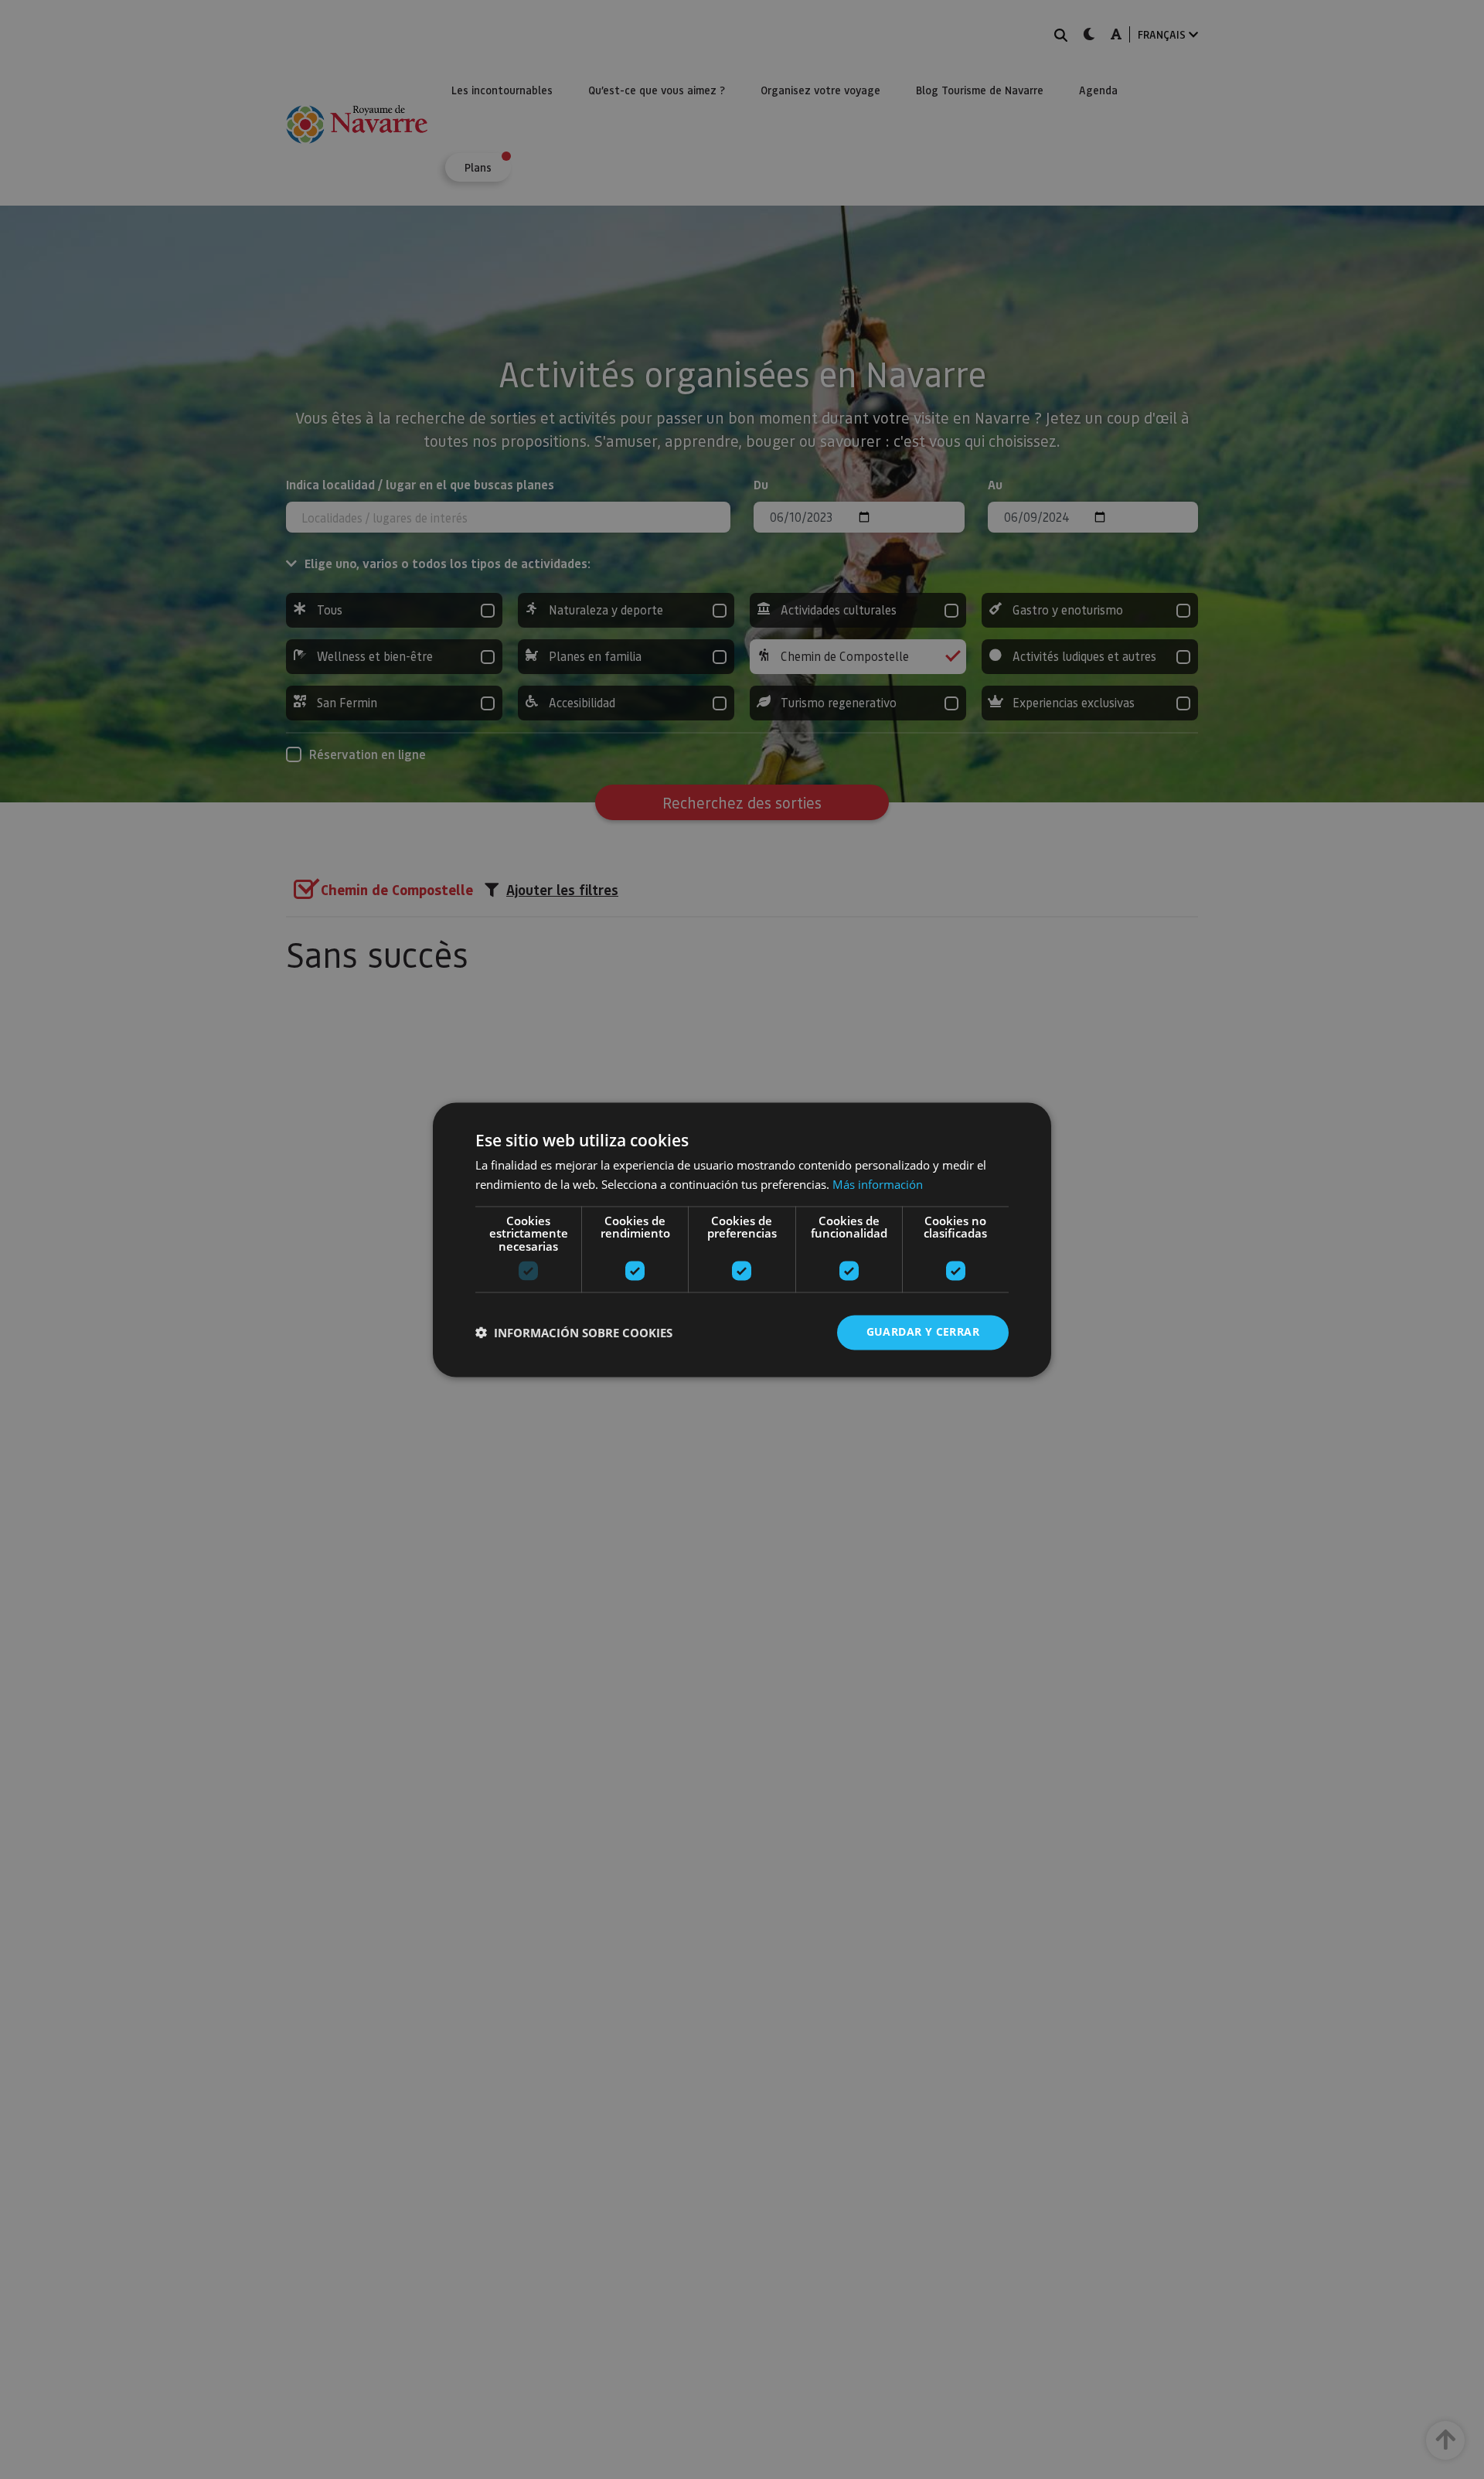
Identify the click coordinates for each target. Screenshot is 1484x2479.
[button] (574, 1333)
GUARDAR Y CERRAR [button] (923, 1331)
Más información (878, 1184)
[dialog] (742, 1239)
